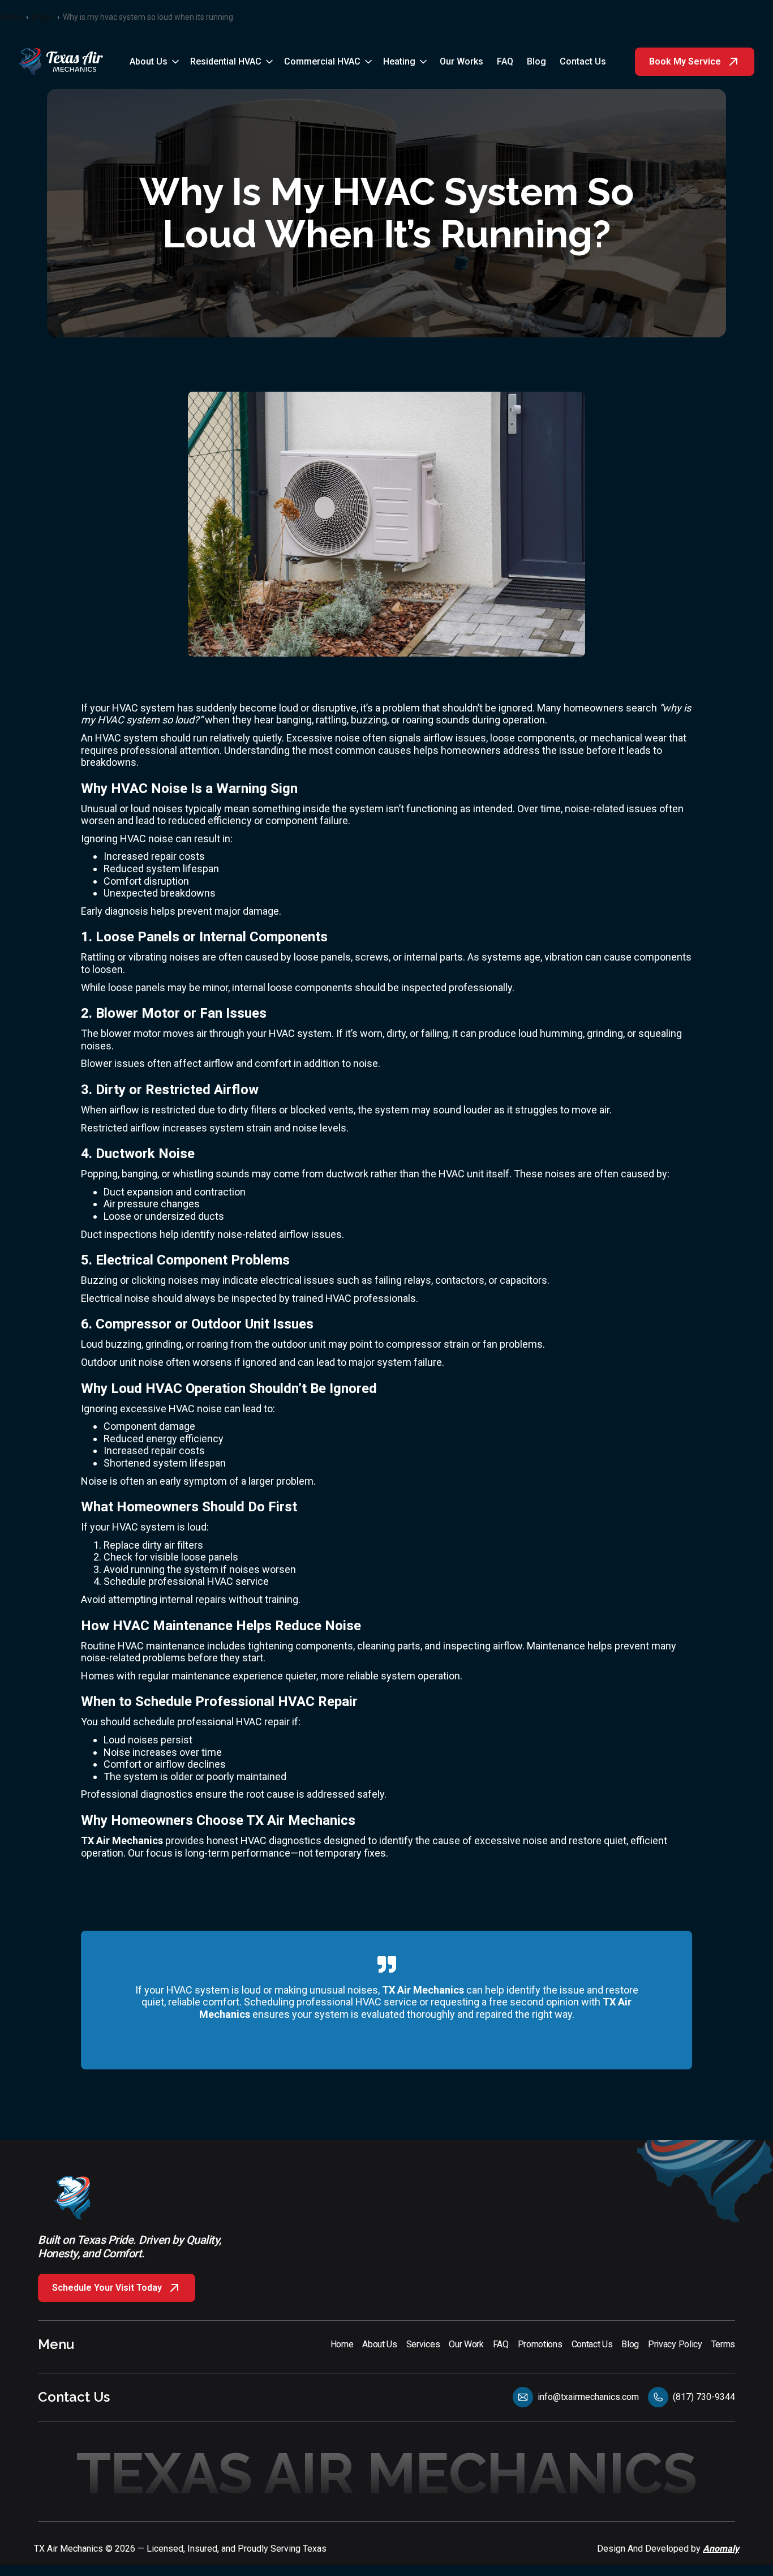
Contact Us (74, 2397)
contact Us (583, 61)
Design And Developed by (668, 2549)
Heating (399, 61)
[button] (155, 62)
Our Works (461, 61)
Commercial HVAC (322, 61)
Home (11, 17)
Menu (56, 2344)
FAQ (505, 61)
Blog (536, 61)
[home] (61, 62)
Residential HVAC (226, 61)
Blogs (43, 17)
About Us (149, 61)
